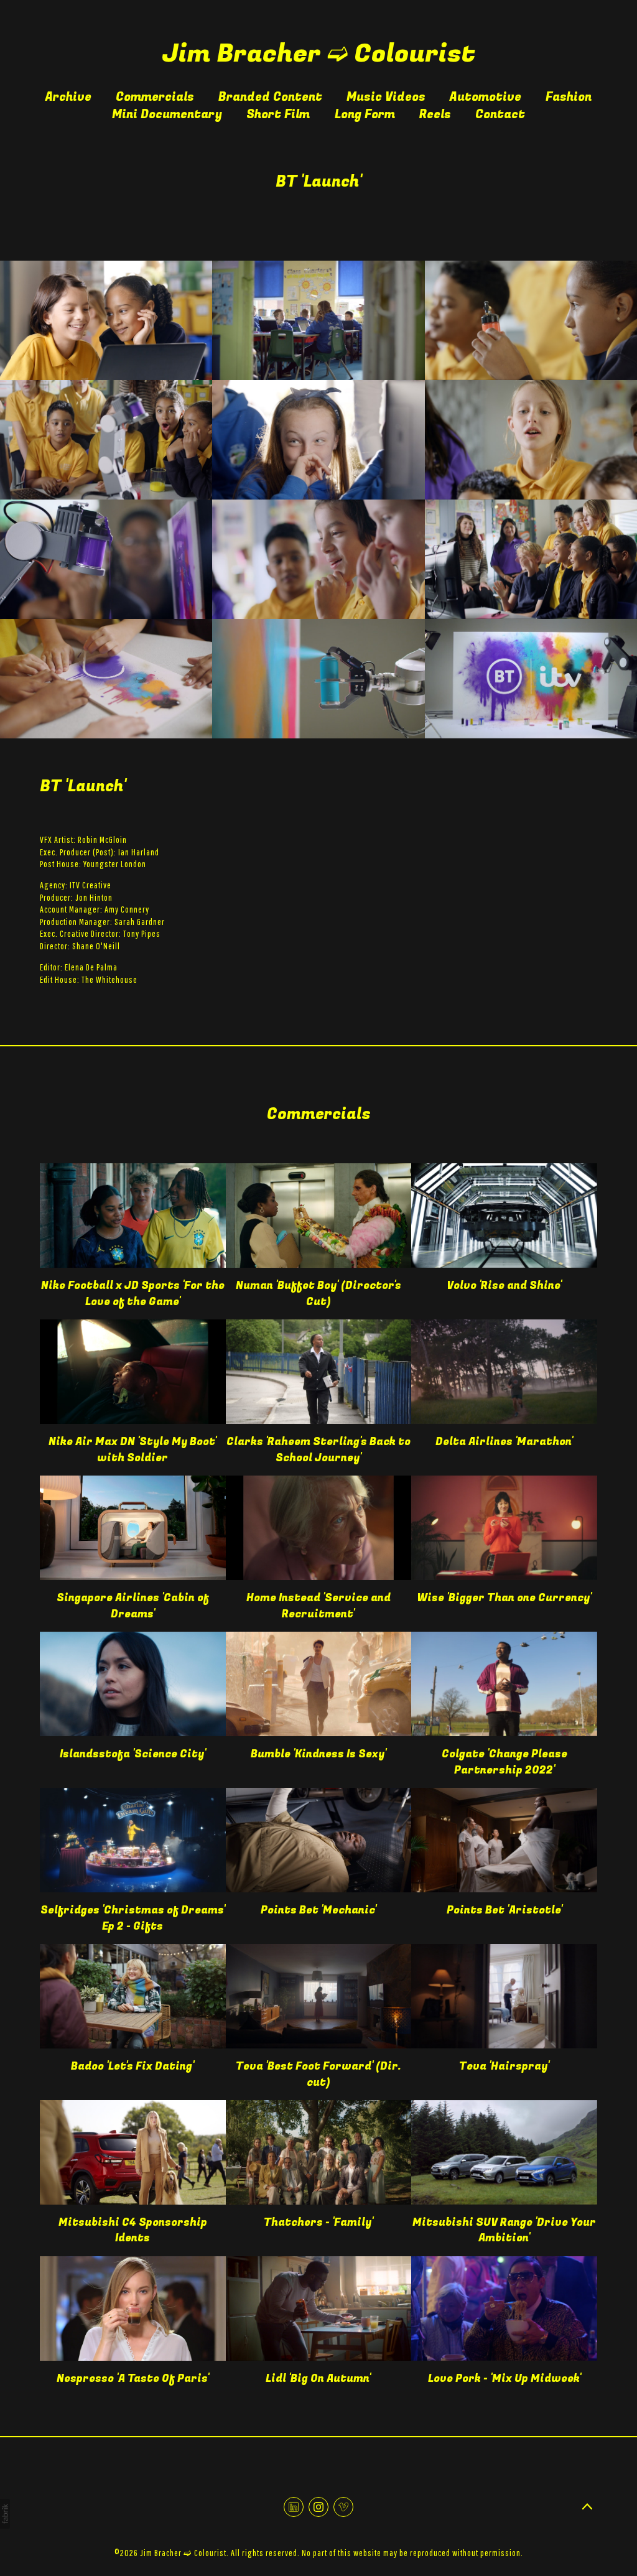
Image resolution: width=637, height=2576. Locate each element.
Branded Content (270, 97)
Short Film (278, 114)
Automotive (486, 97)
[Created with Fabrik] (5, 2514)
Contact (500, 114)
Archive (68, 97)
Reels (435, 114)
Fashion (569, 97)
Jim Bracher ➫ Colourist (183, 2553)
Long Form (365, 114)
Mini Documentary (167, 114)
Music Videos (386, 97)
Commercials (155, 97)
